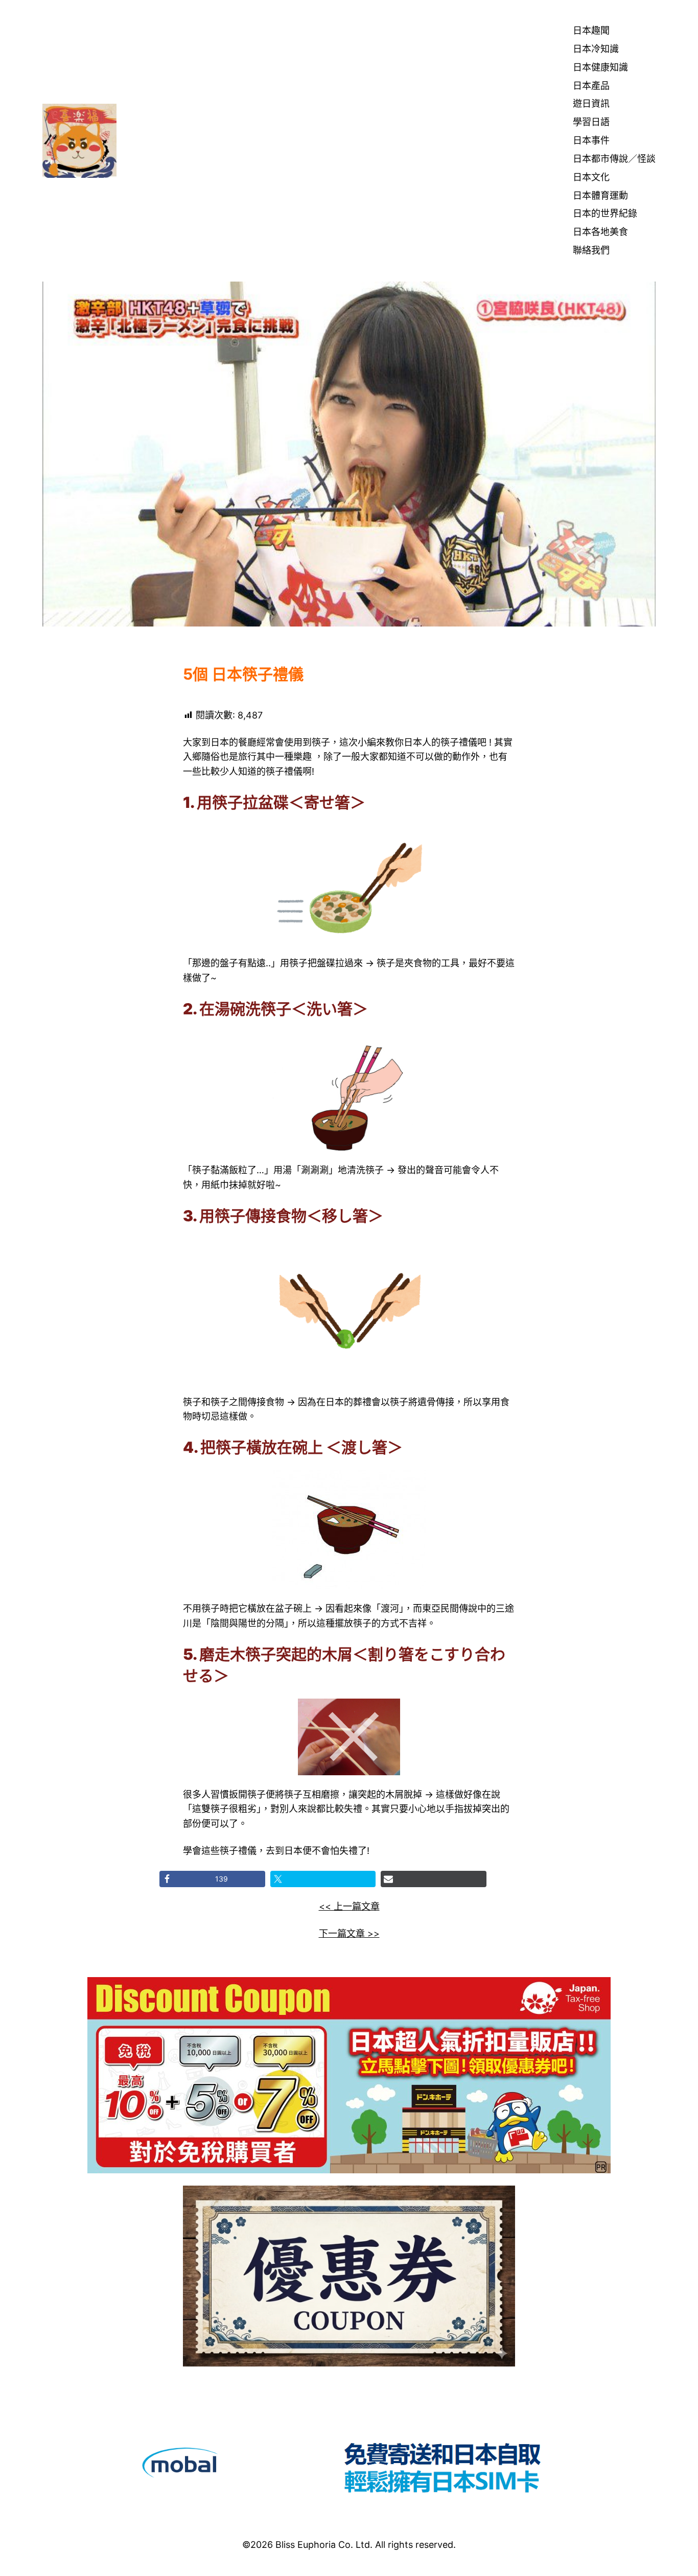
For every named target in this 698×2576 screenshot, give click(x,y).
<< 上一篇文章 (349, 1906)
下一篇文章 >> (349, 1933)
